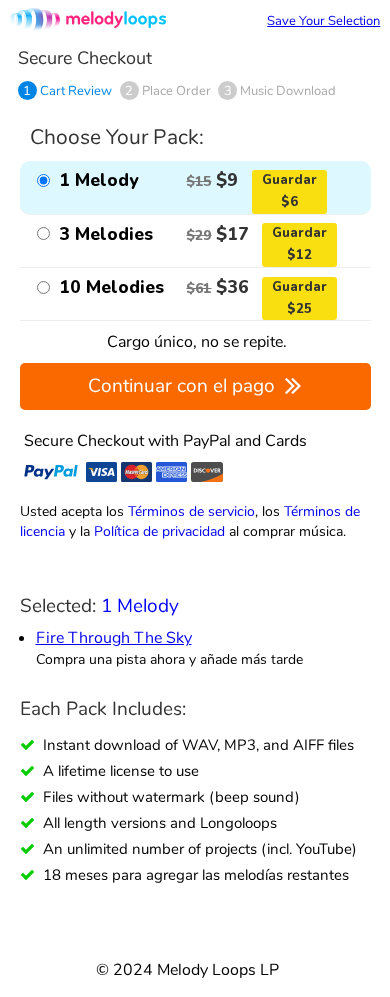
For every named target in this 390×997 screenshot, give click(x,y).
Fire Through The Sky (114, 638)
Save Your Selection (323, 21)
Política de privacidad (159, 531)
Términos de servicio (191, 511)
